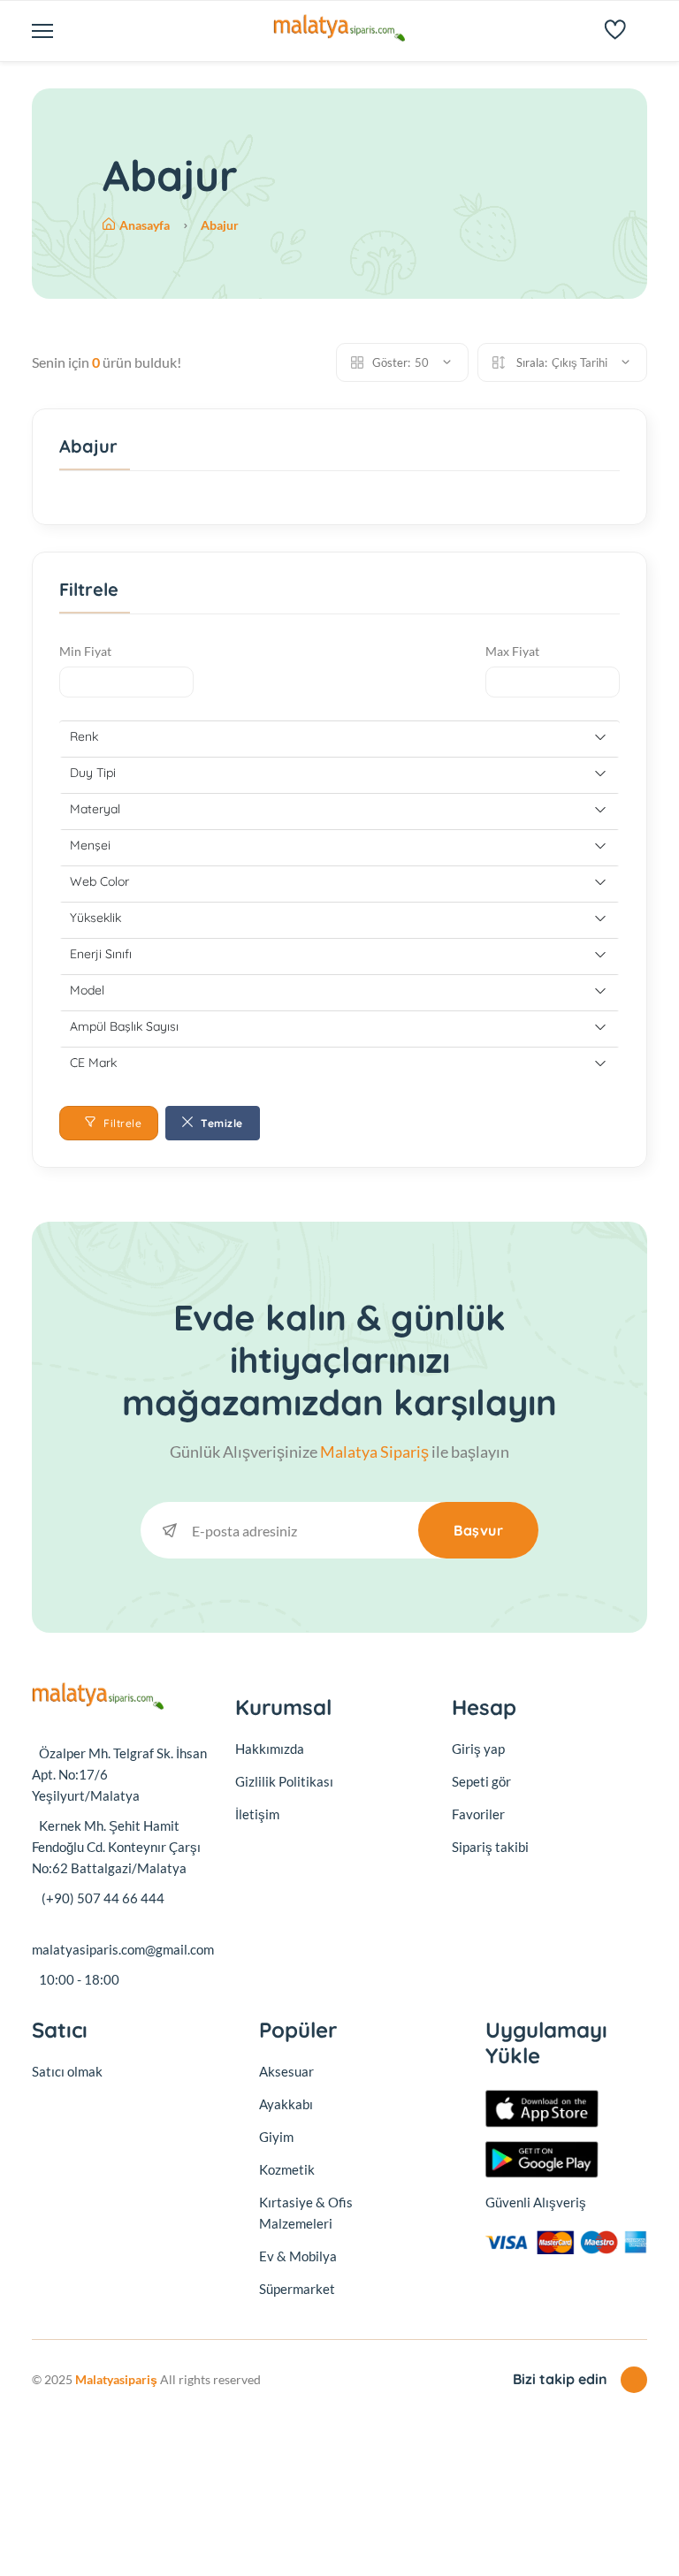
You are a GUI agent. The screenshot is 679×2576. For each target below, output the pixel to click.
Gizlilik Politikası (284, 1781)
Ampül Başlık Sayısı (124, 1026)
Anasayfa (146, 225)
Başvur (478, 1530)
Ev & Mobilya (298, 2256)
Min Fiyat (85, 651)
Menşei (90, 845)
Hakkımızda (270, 1749)
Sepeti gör (481, 1781)
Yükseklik (95, 918)
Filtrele (122, 1123)
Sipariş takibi (490, 1847)
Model (87, 990)
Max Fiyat (512, 651)
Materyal (95, 809)
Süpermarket (297, 2289)
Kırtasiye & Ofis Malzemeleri (306, 2213)
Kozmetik (287, 2169)
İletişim (257, 1814)
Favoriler (478, 1814)
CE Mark (93, 1063)
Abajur (220, 225)
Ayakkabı (286, 2104)
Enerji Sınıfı (101, 954)
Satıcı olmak (67, 2071)
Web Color (99, 881)
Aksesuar (286, 2071)
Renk (84, 736)
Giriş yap (478, 1749)
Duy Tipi (93, 773)
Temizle (221, 1123)
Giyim (276, 2137)
